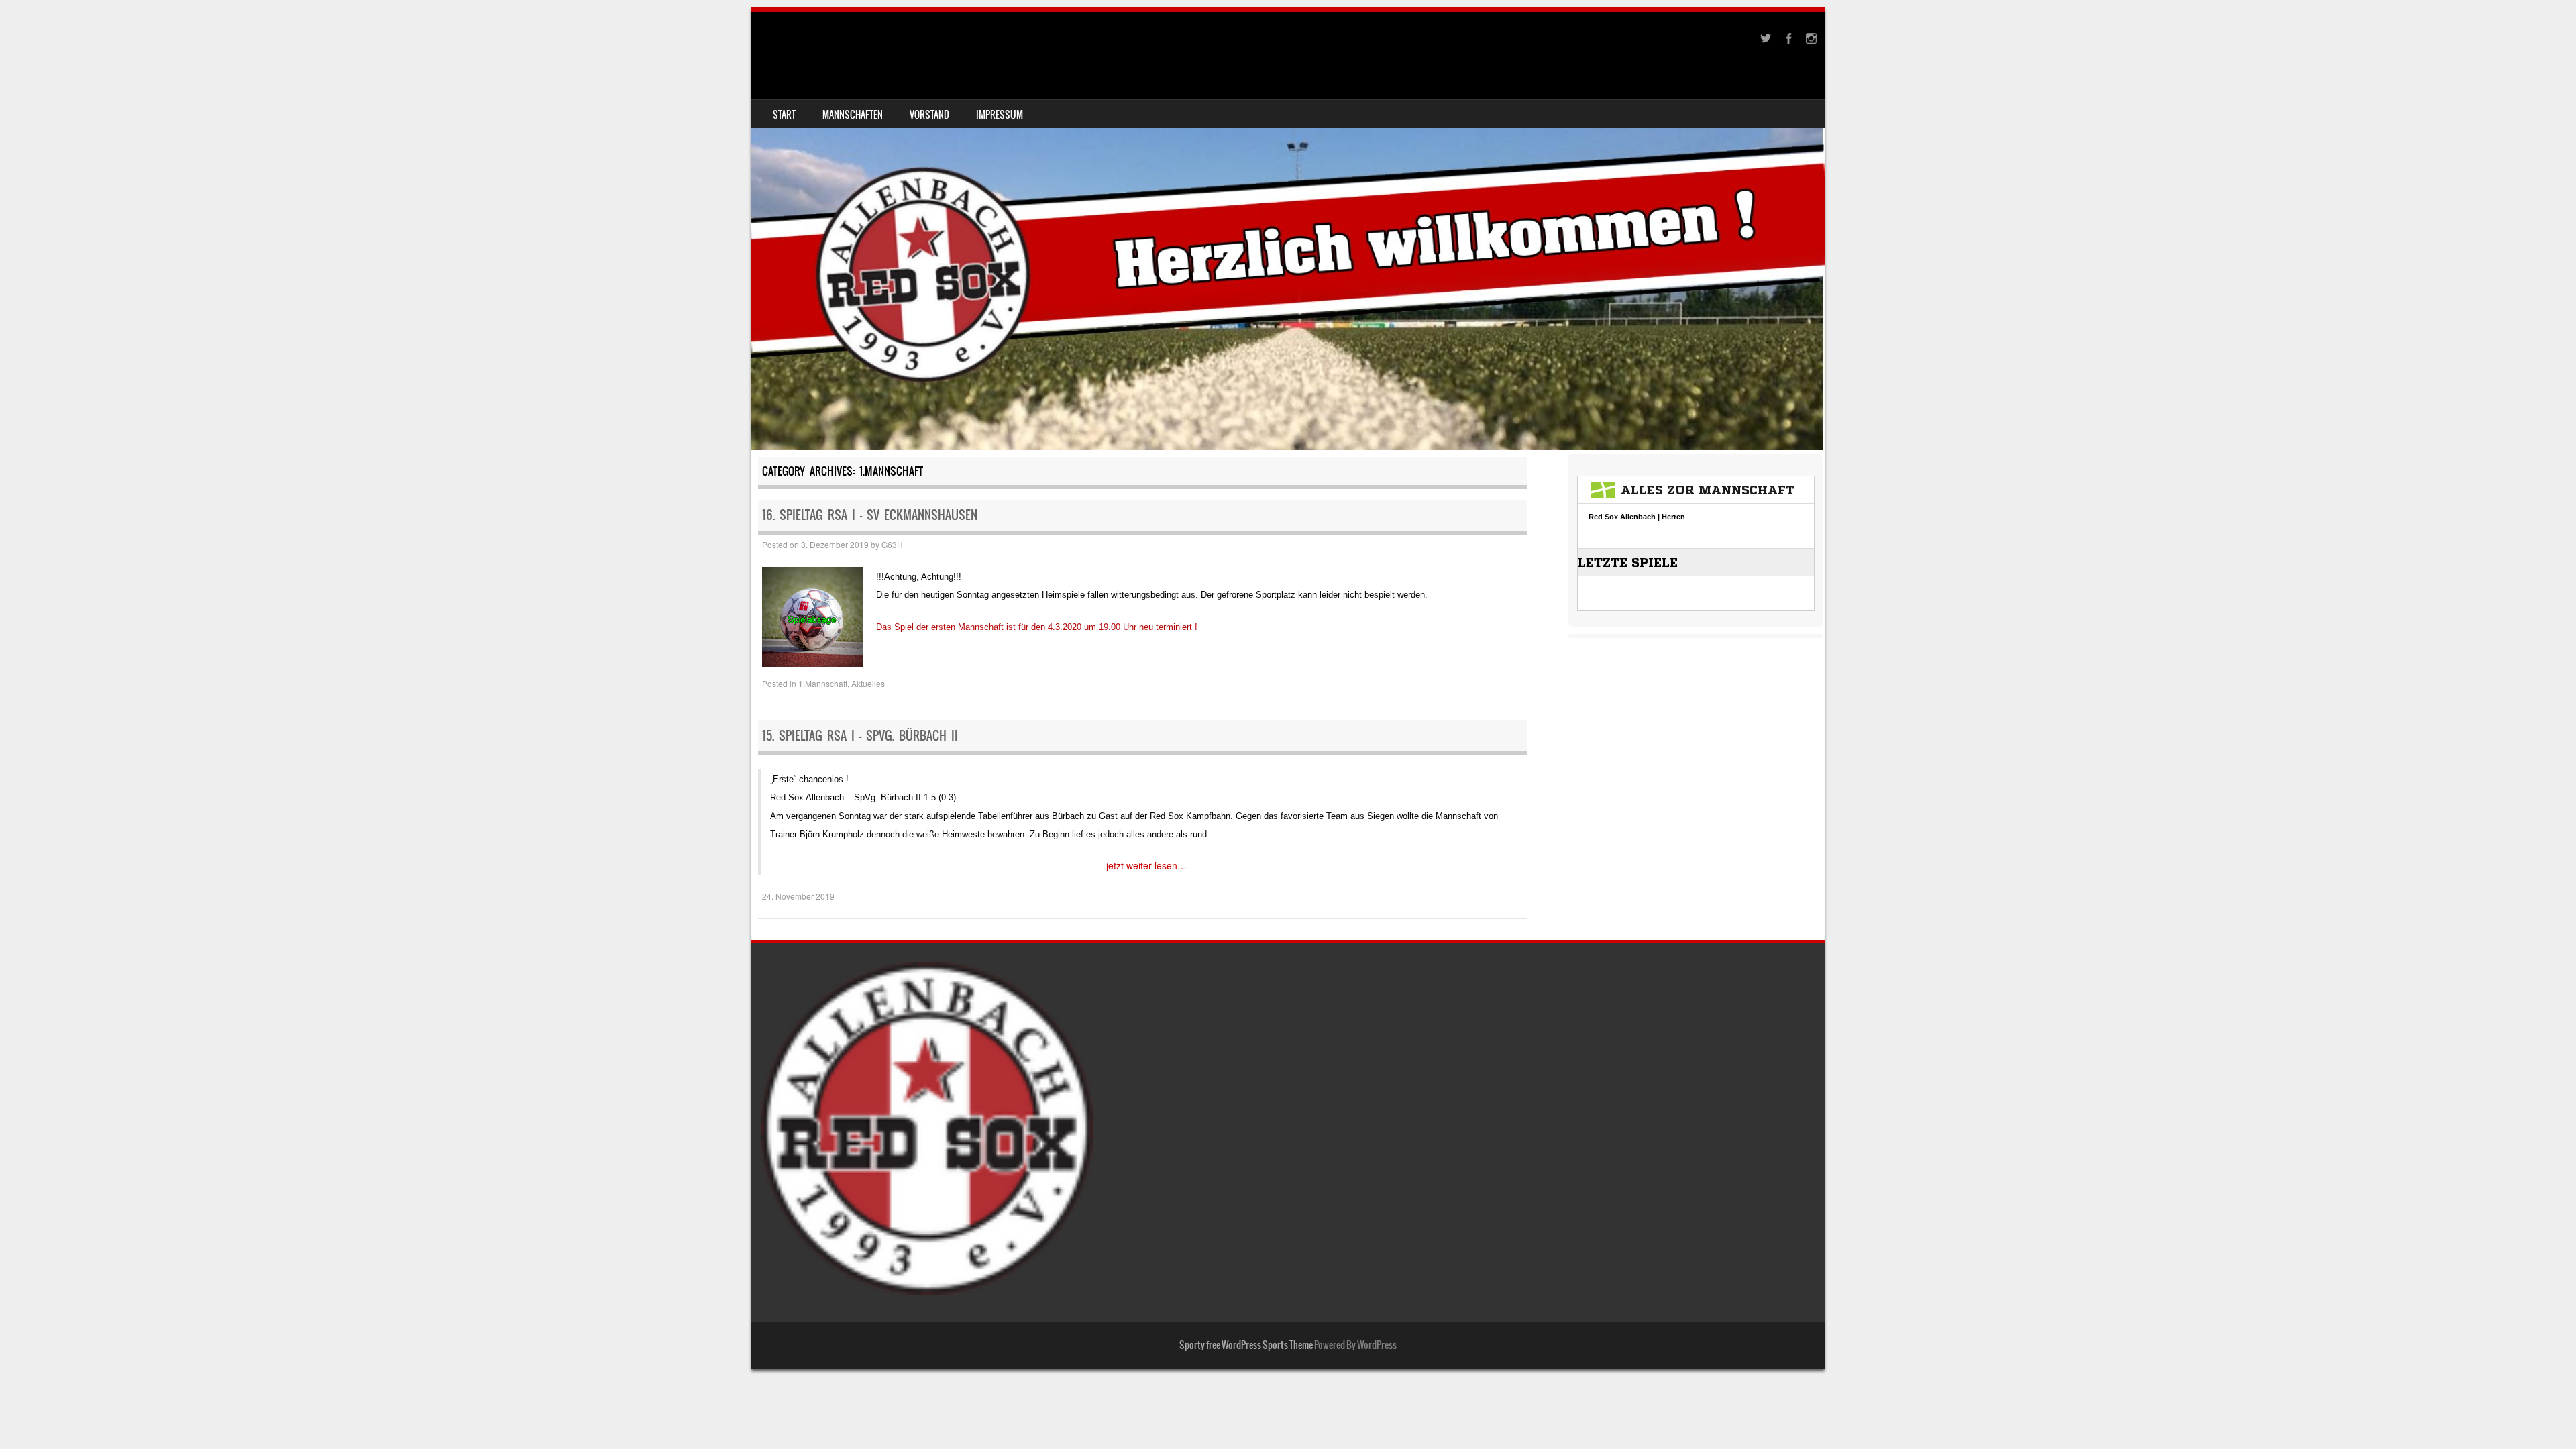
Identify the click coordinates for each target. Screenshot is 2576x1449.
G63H (892, 544)
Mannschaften (853, 115)
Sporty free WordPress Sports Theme (1246, 1345)
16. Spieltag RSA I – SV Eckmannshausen (870, 515)
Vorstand (929, 115)
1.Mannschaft (823, 683)
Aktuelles (868, 683)
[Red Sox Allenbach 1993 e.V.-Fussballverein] (1288, 231)
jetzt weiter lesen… (1146, 865)
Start (784, 115)
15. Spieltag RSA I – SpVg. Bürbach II (860, 736)
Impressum (1000, 115)
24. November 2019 (798, 896)
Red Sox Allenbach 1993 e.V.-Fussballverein (949, 45)
